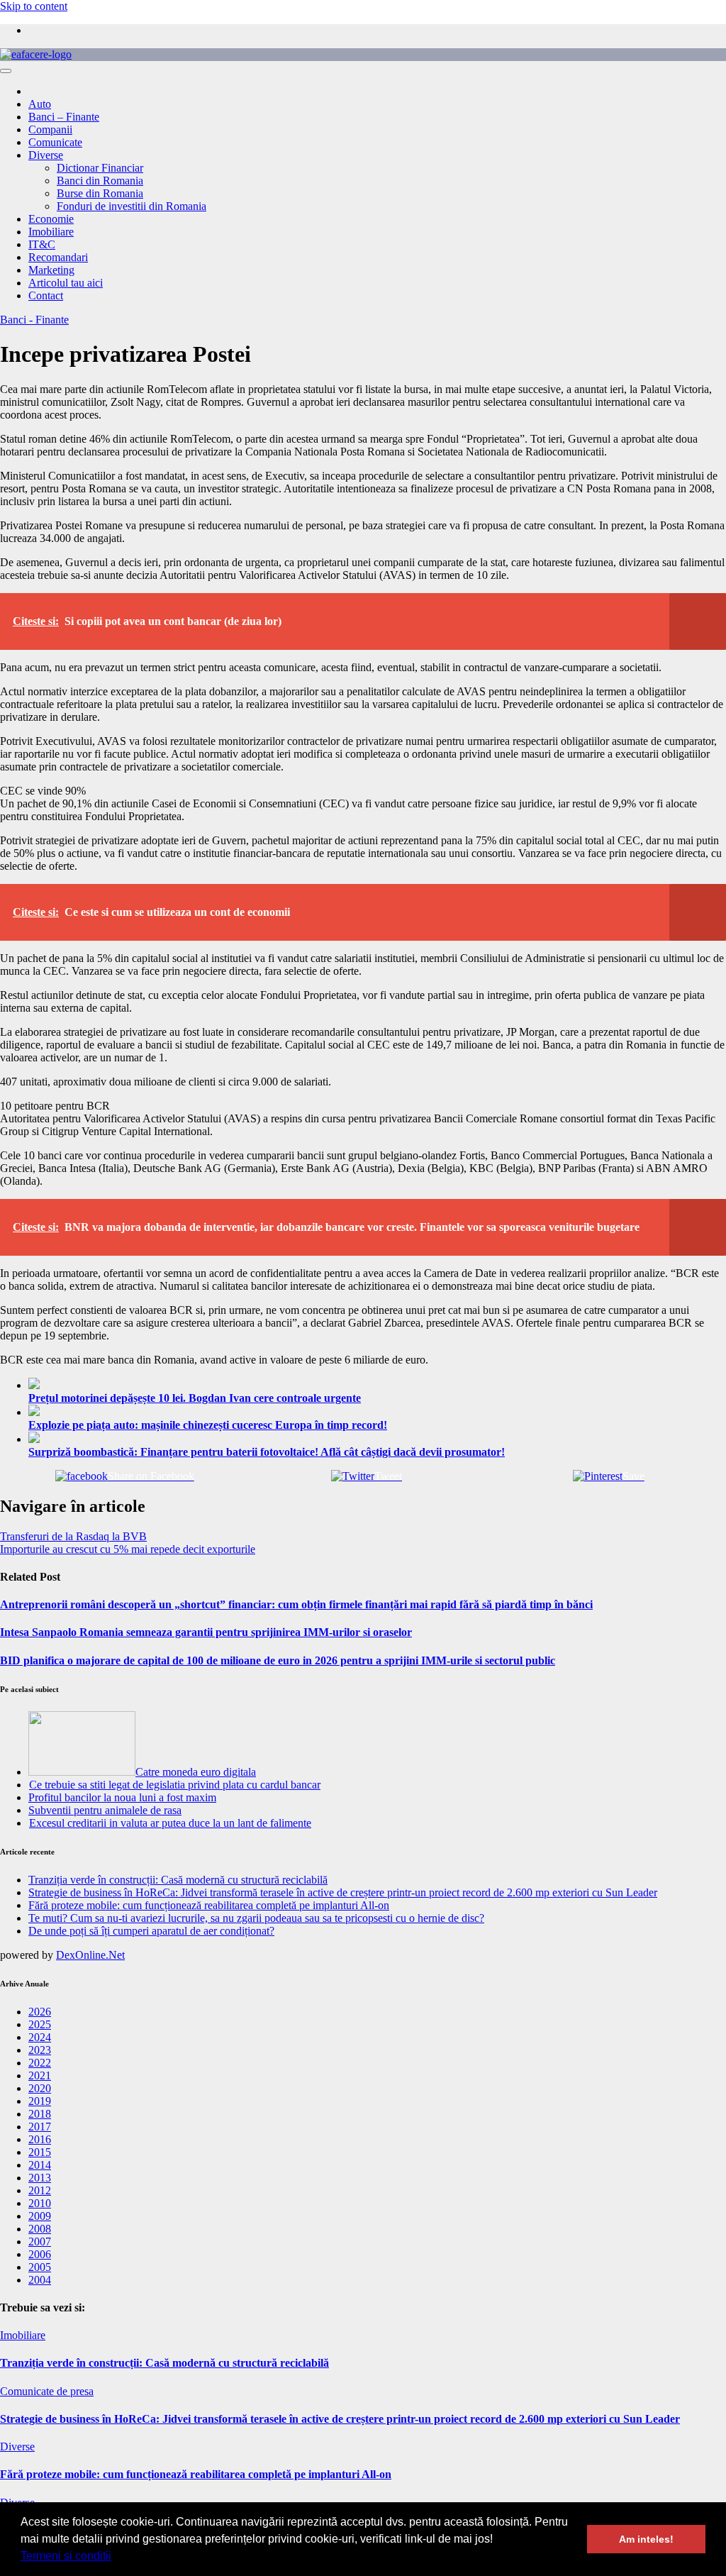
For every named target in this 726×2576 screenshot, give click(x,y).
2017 (40, 2127)
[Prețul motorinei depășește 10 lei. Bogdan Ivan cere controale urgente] (377, 1385)
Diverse (46, 155)
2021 (40, 2075)
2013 (40, 2178)
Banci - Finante (34, 320)
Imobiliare (51, 232)
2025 (40, 2024)
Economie (51, 219)
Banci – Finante (64, 117)
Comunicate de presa (47, 2391)
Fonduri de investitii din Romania (132, 206)
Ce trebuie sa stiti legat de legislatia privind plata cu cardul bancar (175, 1785)
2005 (40, 2267)
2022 (40, 2063)
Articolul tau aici (66, 283)
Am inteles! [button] (646, 2539)
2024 (40, 2037)
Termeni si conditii (66, 2556)
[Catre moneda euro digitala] (82, 1772)
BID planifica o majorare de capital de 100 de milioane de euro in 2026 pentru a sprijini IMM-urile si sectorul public (278, 1660)
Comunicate (55, 142)
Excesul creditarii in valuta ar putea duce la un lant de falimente (170, 1823)
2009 (40, 2216)
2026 (40, 2012)
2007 (40, 2241)
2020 (40, 2088)
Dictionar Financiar (100, 168)
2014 (40, 2165)
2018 (40, 2114)
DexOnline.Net (90, 1955)
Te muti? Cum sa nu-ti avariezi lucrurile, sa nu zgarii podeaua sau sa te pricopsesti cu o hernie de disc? (256, 1918)
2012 (40, 2190)
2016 (40, 2139)
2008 (40, 2229)
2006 (40, 2254)
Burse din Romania (100, 193)
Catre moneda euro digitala (196, 1772)
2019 (40, 2101)
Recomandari (58, 257)
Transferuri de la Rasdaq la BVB (73, 1536)
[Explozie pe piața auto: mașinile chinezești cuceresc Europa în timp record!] (377, 1412)
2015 (40, 2152)
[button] (116, 2558)
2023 (40, 2050)
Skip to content (34, 6)
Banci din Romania (100, 181)
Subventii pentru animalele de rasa (105, 1810)
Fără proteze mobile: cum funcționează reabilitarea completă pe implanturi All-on (209, 1905)
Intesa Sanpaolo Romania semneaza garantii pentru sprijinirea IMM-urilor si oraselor (206, 1632)
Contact (46, 295)
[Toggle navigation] (6, 71)
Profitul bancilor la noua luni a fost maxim (122, 1797)
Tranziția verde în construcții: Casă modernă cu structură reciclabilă (178, 1880)
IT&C (42, 244)
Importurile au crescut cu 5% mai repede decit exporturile (128, 1549)
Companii (50, 129)
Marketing (51, 270)
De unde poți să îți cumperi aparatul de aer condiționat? (151, 1931)
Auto (40, 104)
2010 (40, 2203)
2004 (40, 2280)
